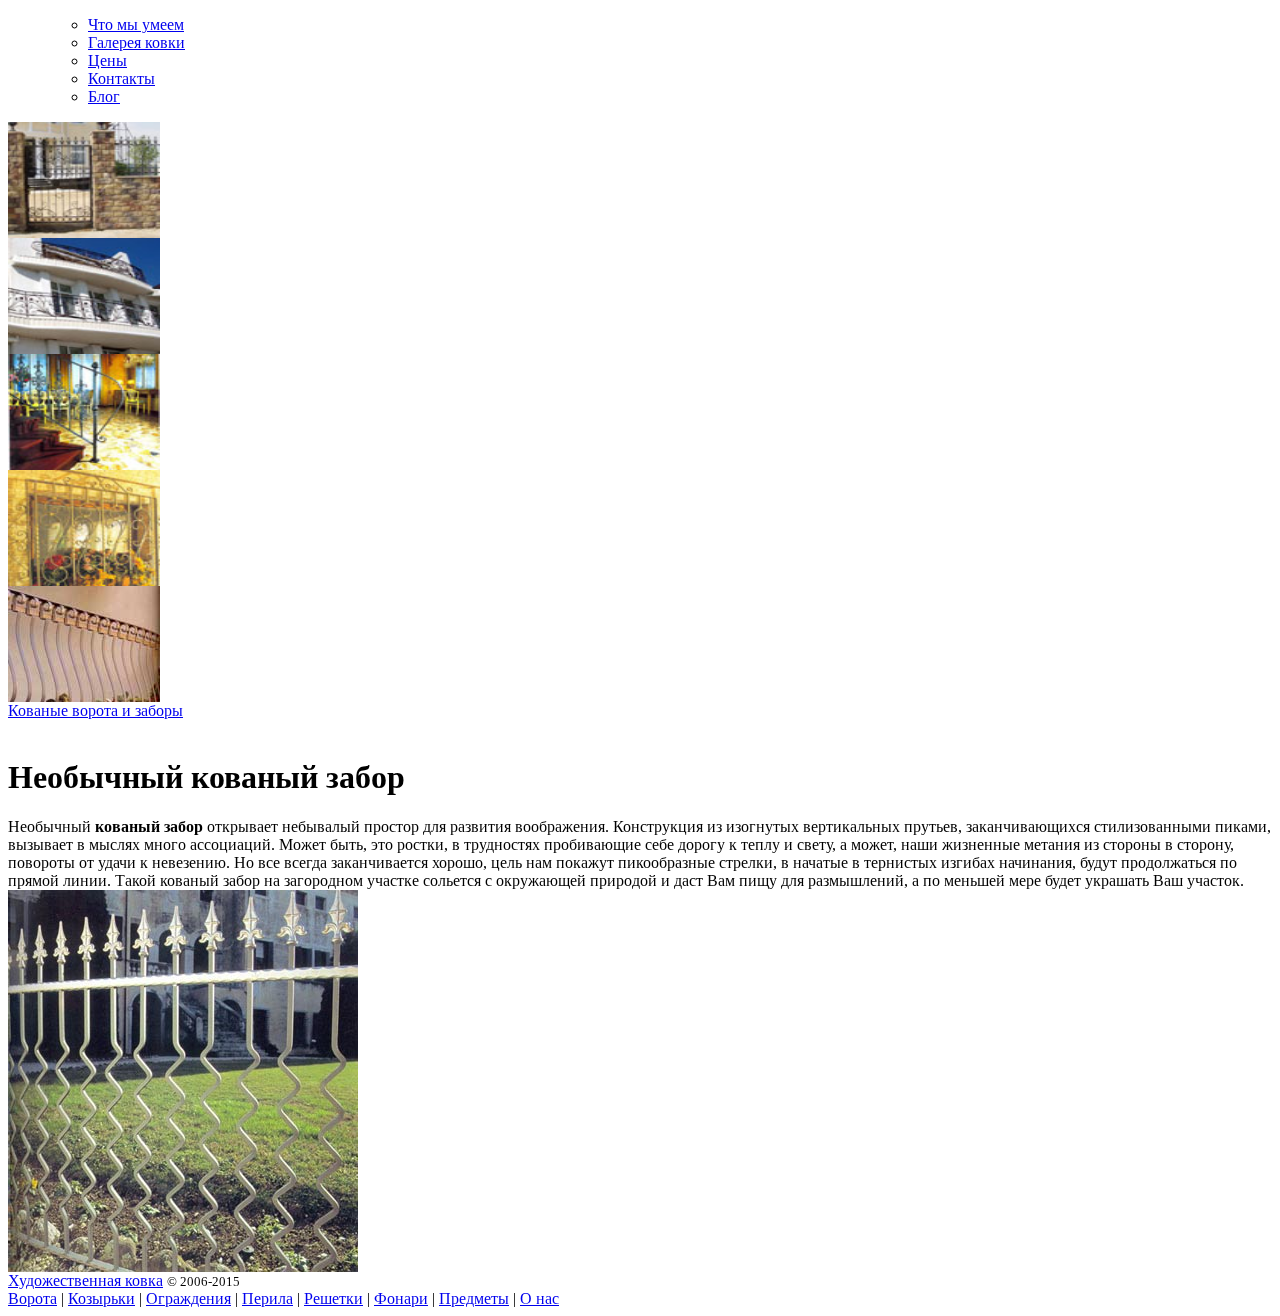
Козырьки (101, 1298)
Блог (104, 96)
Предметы (474, 1298)
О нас (539, 1298)
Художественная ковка (85, 1280)
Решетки (333, 1298)
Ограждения (188, 1298)
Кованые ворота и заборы (95, 710)
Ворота (32, 1298)
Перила (267, 1298)
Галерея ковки (136, 42)
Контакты (121, 78)
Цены (107, 60)
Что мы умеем (136, 24)
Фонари (401, 1298)
